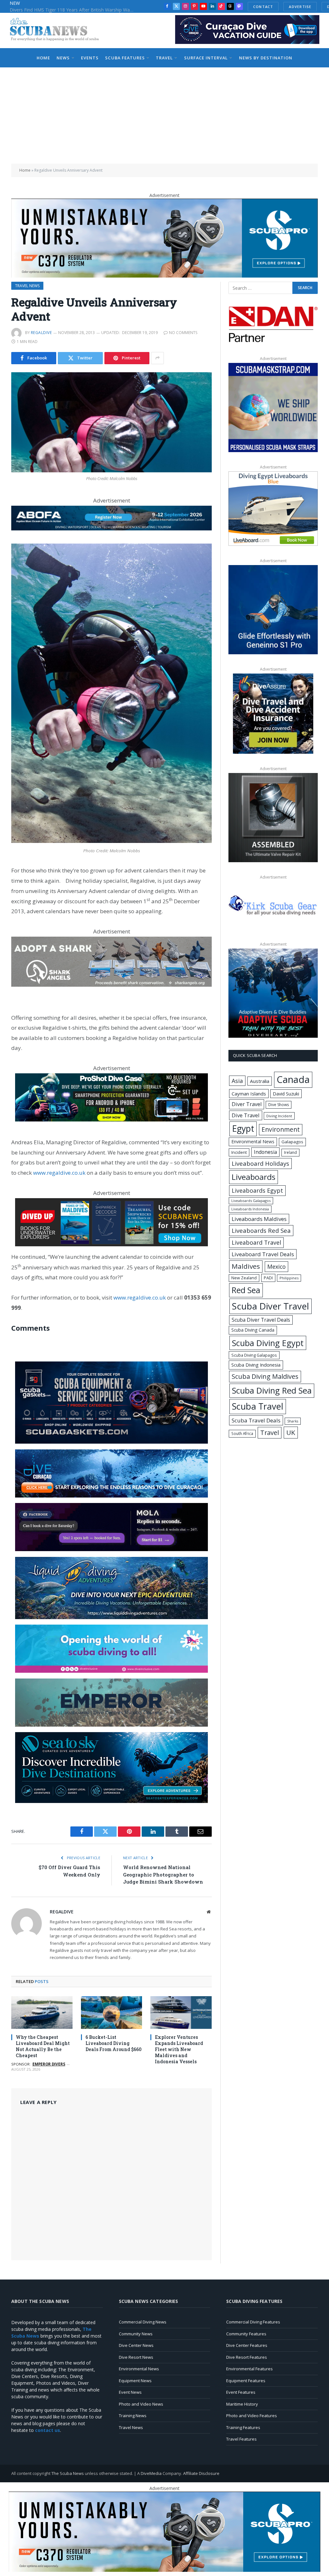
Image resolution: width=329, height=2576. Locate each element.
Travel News (27, 286)
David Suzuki (286, 1094)
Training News (133, 2416)
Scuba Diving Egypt (268, 1343)
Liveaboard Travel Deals (263, 1254)
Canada (293, 1079)
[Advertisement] (164, 116)
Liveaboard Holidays (260, 1163)
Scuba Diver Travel (271, 1306)
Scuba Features (125, 58)
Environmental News (253, 1142)
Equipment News (135, 2381)
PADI (268, 1278)
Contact (263, 7)
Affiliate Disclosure (201, 2473)
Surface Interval (206, 58)
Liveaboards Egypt (257, 1190)
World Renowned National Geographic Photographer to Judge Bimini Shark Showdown (163, 1874)
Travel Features (241, 2439)
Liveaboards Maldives (259, 1219)
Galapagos (292, 1142)
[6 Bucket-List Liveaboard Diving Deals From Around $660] (112, 2012)
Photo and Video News (141, 2404)
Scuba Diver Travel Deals (261, 1320)
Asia (237, 1081)
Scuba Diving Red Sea (272, 1391)
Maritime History (242, 2404)
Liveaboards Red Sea (261, 1230)
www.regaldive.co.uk (59, 1173)
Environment (281, 1129)
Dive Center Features (247, 2345)
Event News (130, 2392)
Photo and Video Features (252, 2416)
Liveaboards (253, 1177)
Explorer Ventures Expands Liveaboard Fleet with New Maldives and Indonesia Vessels (179, 2049)
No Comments (183, 333)
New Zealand (244, 1278)
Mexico (276, 1267)
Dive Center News (136, 2345)
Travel (164, 58)
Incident (239, 1152)
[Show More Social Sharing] (157, 358)
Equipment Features (246, 2381)
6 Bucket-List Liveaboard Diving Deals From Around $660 (113, 2043)
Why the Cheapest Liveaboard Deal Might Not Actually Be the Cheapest (43, 2046)
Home (43, 58)
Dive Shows (279, 1105)
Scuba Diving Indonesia (256, 1365)
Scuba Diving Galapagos (254, 1355)
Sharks (293, 1421)
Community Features (246, 2334)
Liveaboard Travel (256, 1242)
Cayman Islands (249, 1094)
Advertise (300, 7)
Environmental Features (249, 2369)
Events (90, 58)
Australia (260, 1081)
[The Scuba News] (58, 30)
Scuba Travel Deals (256, 1420)
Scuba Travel (258, 1406)
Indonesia (265, 1152)
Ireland (290, 1152)
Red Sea (246, 1290)
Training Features (243, 2427)
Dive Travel (246, 1115)
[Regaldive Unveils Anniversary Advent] (111, 422)
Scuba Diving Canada (253, 1330)
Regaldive (41, 333)
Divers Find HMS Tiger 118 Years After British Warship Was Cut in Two (74, 10)
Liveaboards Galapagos (251, 1201)
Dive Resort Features (247, 2357)
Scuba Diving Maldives (265, 1376)
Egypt (243, 1129)
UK (291, 1432)
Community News (136, 2334)
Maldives (246, 1266)
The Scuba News (68, 2473)
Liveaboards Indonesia (250, 1209)
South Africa (242, 1433)
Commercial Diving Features (253, 2322)
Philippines (289, 1278)
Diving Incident (279, 1116)
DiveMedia (151, 2473)
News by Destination (266, 58)
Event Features (241, 2392)
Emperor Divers (49, 2064)
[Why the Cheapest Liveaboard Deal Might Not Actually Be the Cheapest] (42, 2012)
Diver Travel (247, 1104)
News (63, 58)
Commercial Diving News (143, 2322)
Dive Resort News (136, 2357)
